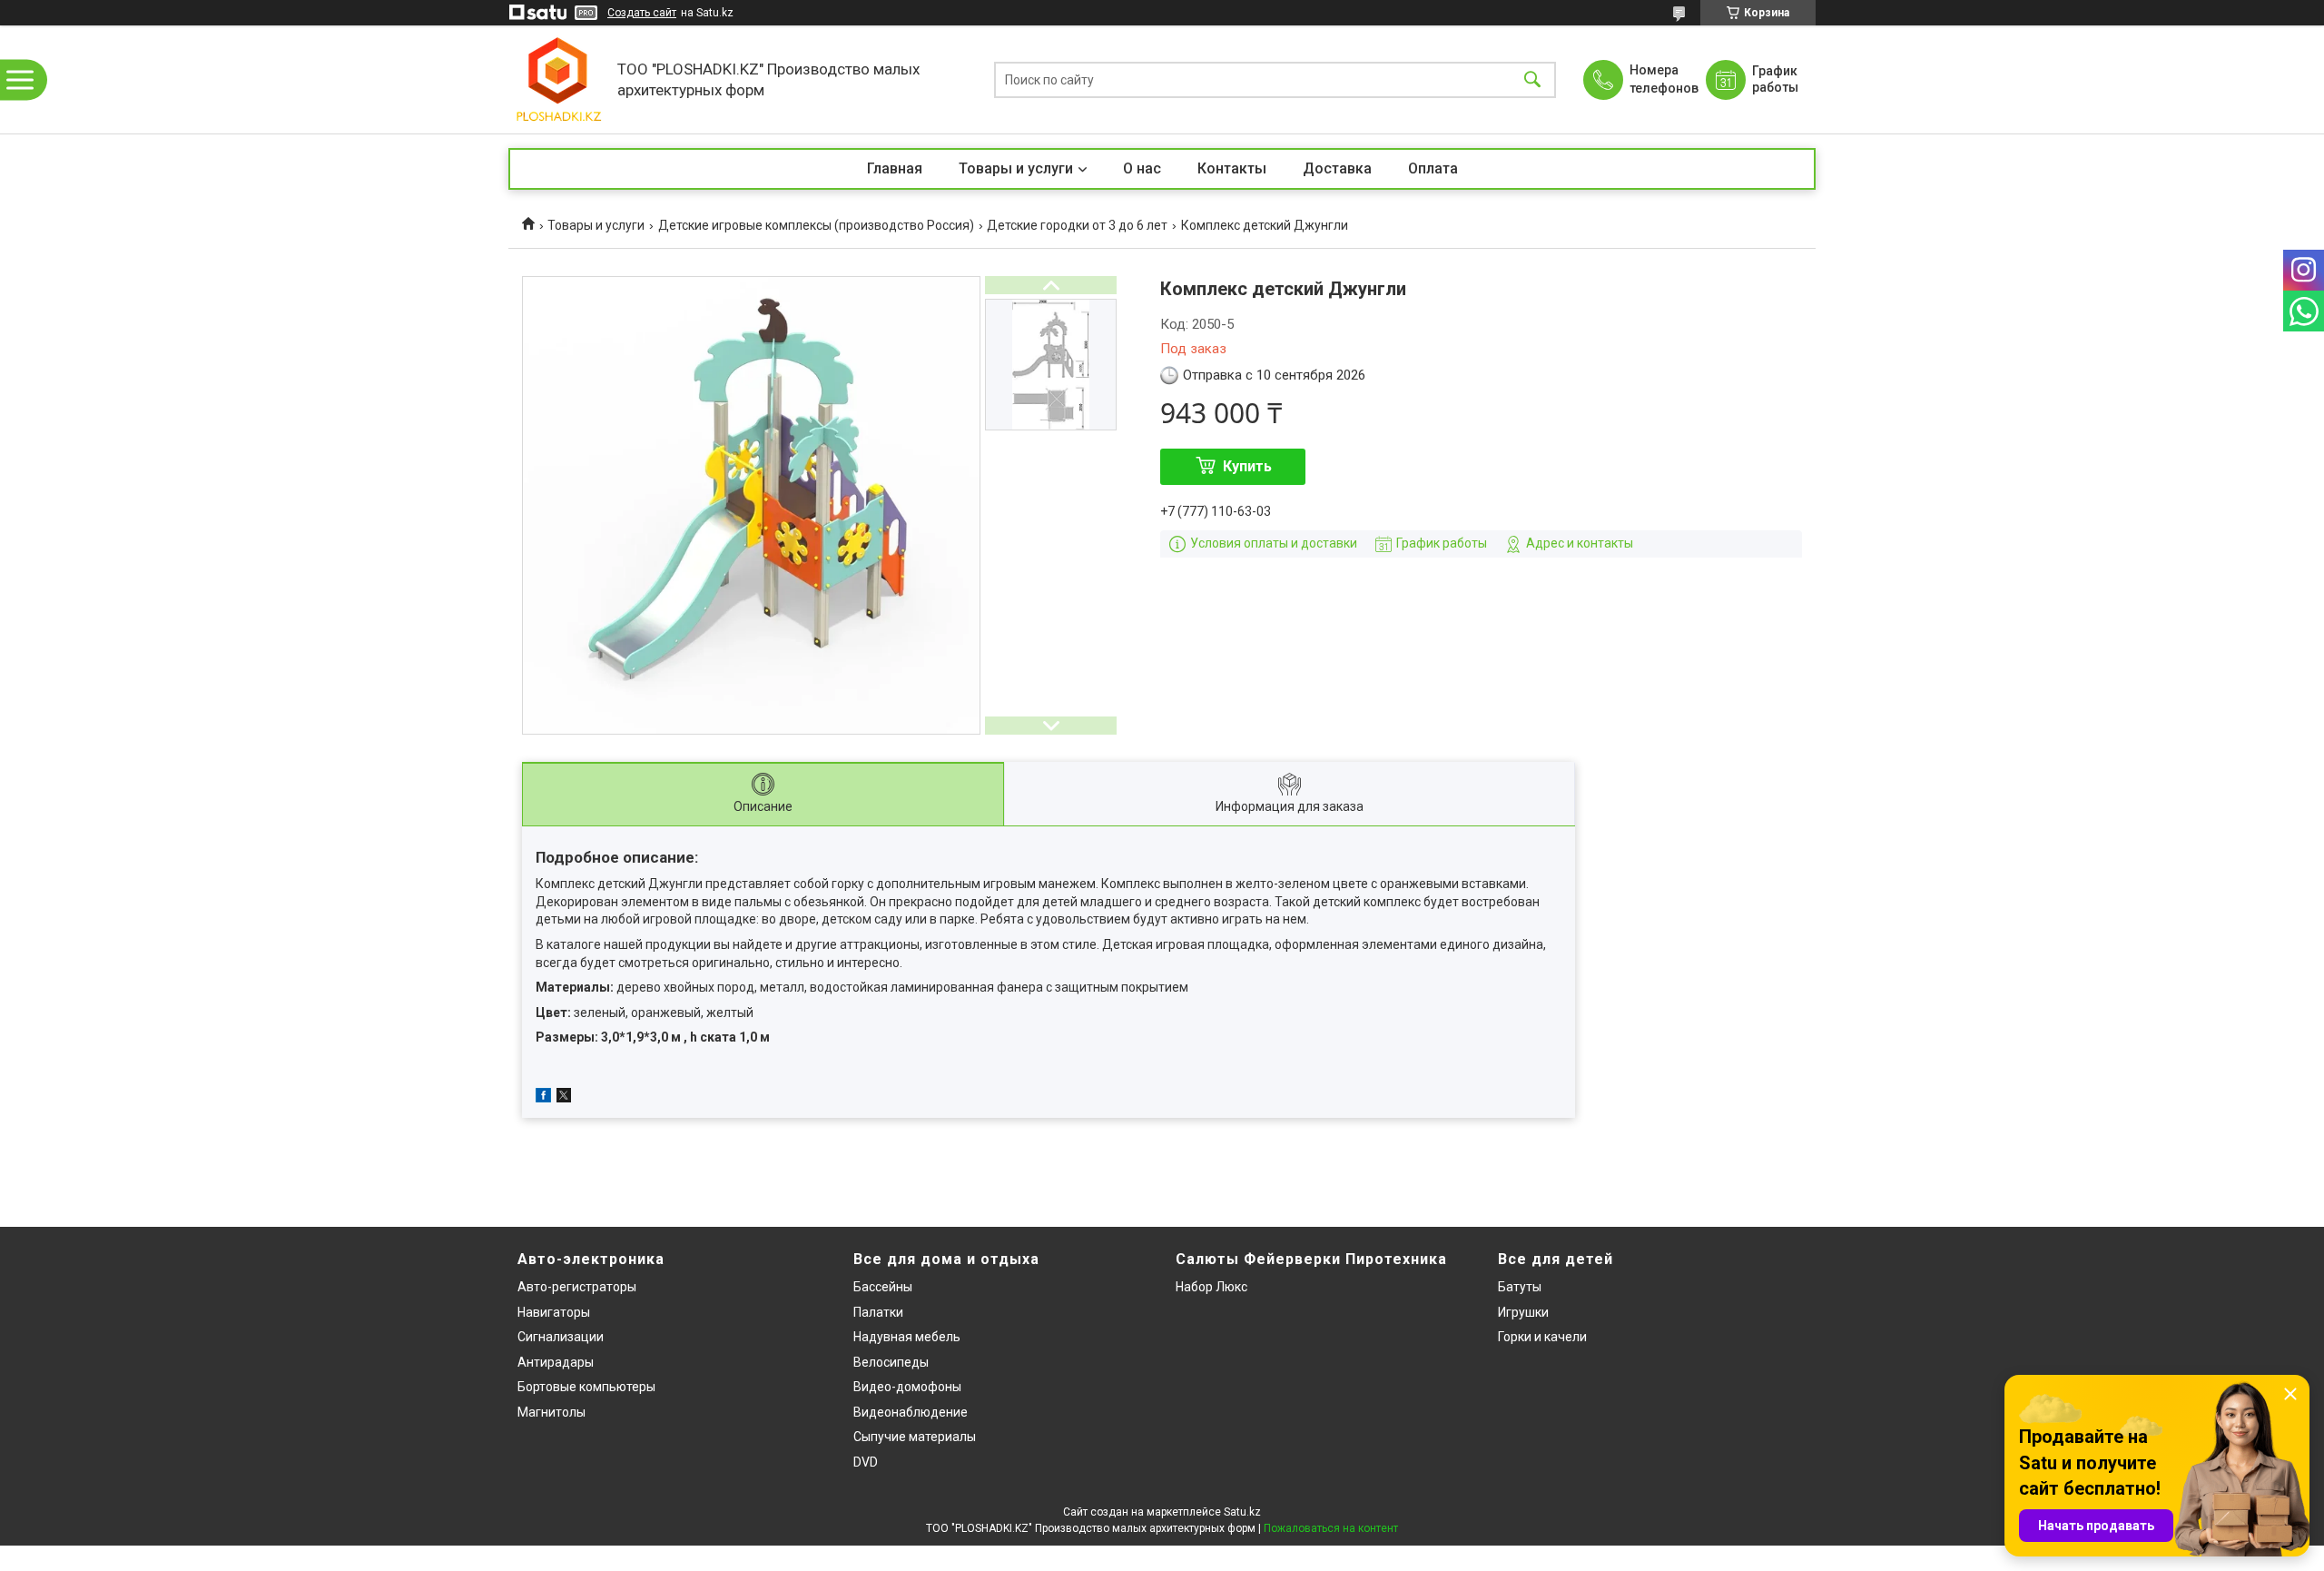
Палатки (878, 1312)
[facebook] (543, 1098)
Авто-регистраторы (577, 1287)
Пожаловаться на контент (1331, 1528)
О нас (1142, 168)
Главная (895, 168)
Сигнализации (561, 1337)
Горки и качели (1542, 1337)
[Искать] (1532, 79)
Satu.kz (1242, 1512)
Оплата (1433, 168)
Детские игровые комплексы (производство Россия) (816, 225)
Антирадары (556, 1362)
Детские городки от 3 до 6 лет (1077, 225)
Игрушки (1523, 1312)
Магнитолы (551, 1412)
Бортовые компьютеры (586, 1387)
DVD (866, 1462)
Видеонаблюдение (911, 1412)
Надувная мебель (907, 1337)
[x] (564, 1098)
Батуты (1520, 1287)
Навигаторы (554, 1312)
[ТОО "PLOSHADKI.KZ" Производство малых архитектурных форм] (558, 79)
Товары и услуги (1016, 168)
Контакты (1232, 168)
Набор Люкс (1211, 1287)
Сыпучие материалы (915, 1437)
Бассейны (883, 1287)
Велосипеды (891, 1362)
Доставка (1337, 168)
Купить (1247, 466)
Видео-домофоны (907, 1387)
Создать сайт (642, 13)
